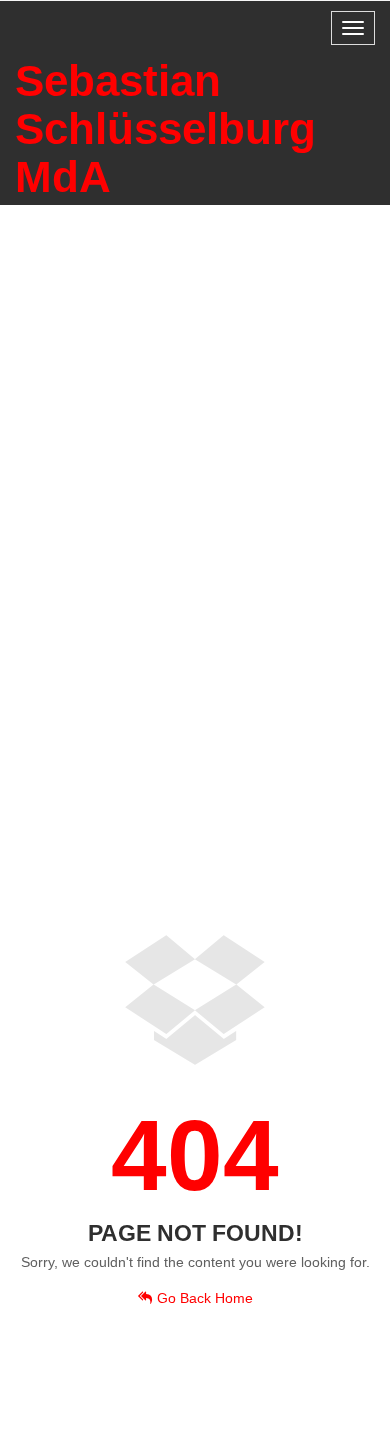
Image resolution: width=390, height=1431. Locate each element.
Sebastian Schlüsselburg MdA (165, 128)
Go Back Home (205, 1298)
